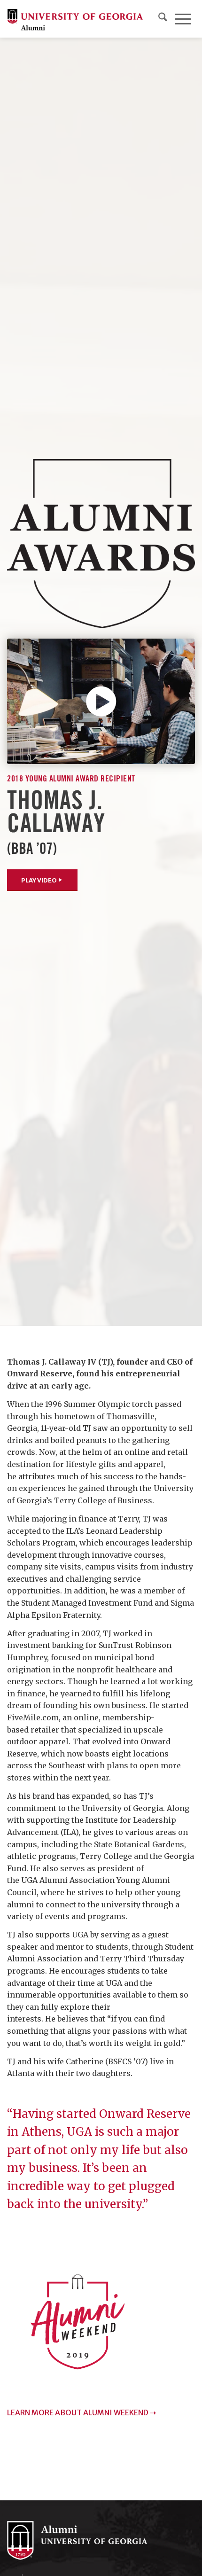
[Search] (163, 19)
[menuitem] (163, 19)
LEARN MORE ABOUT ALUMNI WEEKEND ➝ (82, 2412)
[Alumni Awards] (101, 544)
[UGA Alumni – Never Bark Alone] (75, 19)
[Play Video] (101, 701)
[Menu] (183, 19)
